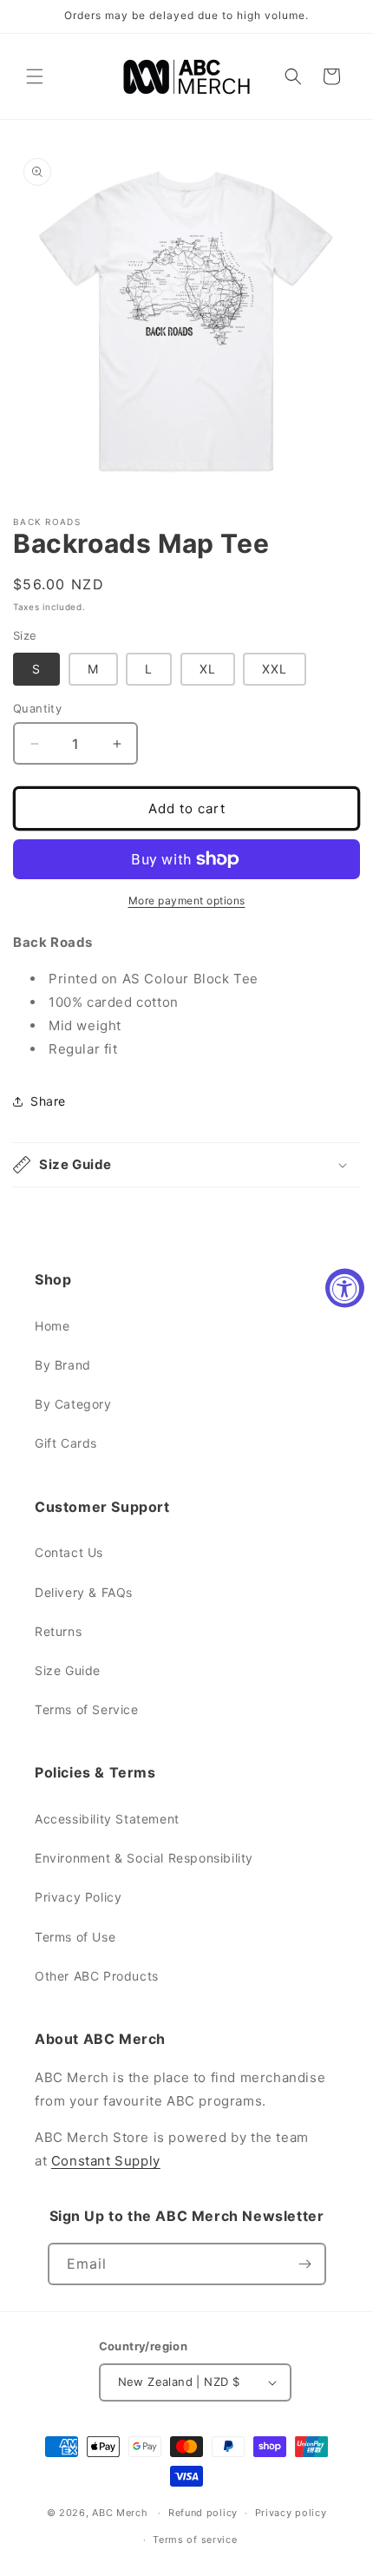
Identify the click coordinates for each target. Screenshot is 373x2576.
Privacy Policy (78, 1897)
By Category (73, 1404)
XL (208, 669)
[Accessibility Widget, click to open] (345, 1288)
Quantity (37, 708)
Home (52, 1326)
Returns (58, 1631)
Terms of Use (75, 1937)
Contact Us (69, 1552)
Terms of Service (87, 1709)
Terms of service (195, 2540)
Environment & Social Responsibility (144, 1858)
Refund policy (203, 2513)
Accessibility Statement (107, 1819)
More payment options (187, 900)
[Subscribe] (305, 2264)
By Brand (63, 1365)
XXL (275, 669)
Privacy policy (291, 2513)
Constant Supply (106, 2161)
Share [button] (48, 1101)
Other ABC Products (97, 1976)
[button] (35, 76)
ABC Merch (120, 2513)
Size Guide (68, 1670)
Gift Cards (66, 1443)
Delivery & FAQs (84, 1592)
